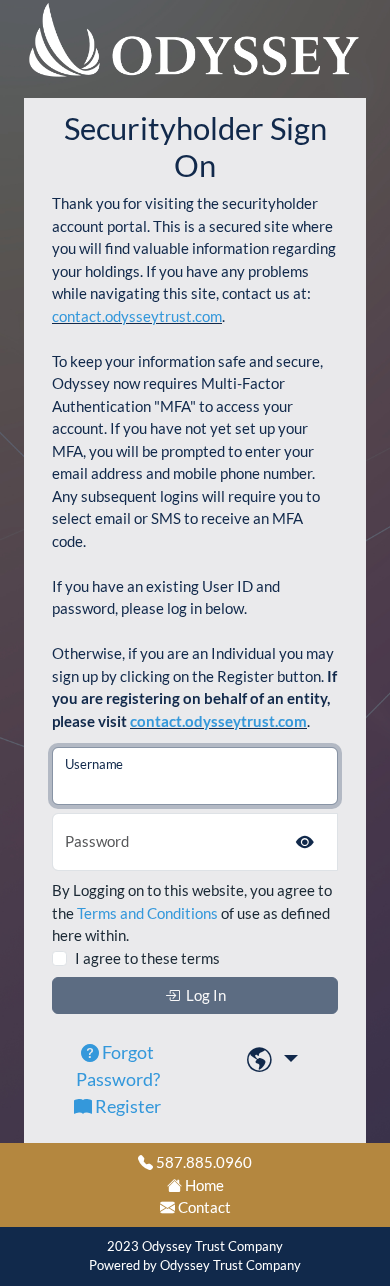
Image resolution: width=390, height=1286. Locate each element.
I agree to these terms (147, 958)
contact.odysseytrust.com (137, 316)
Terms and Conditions (147, 913)
